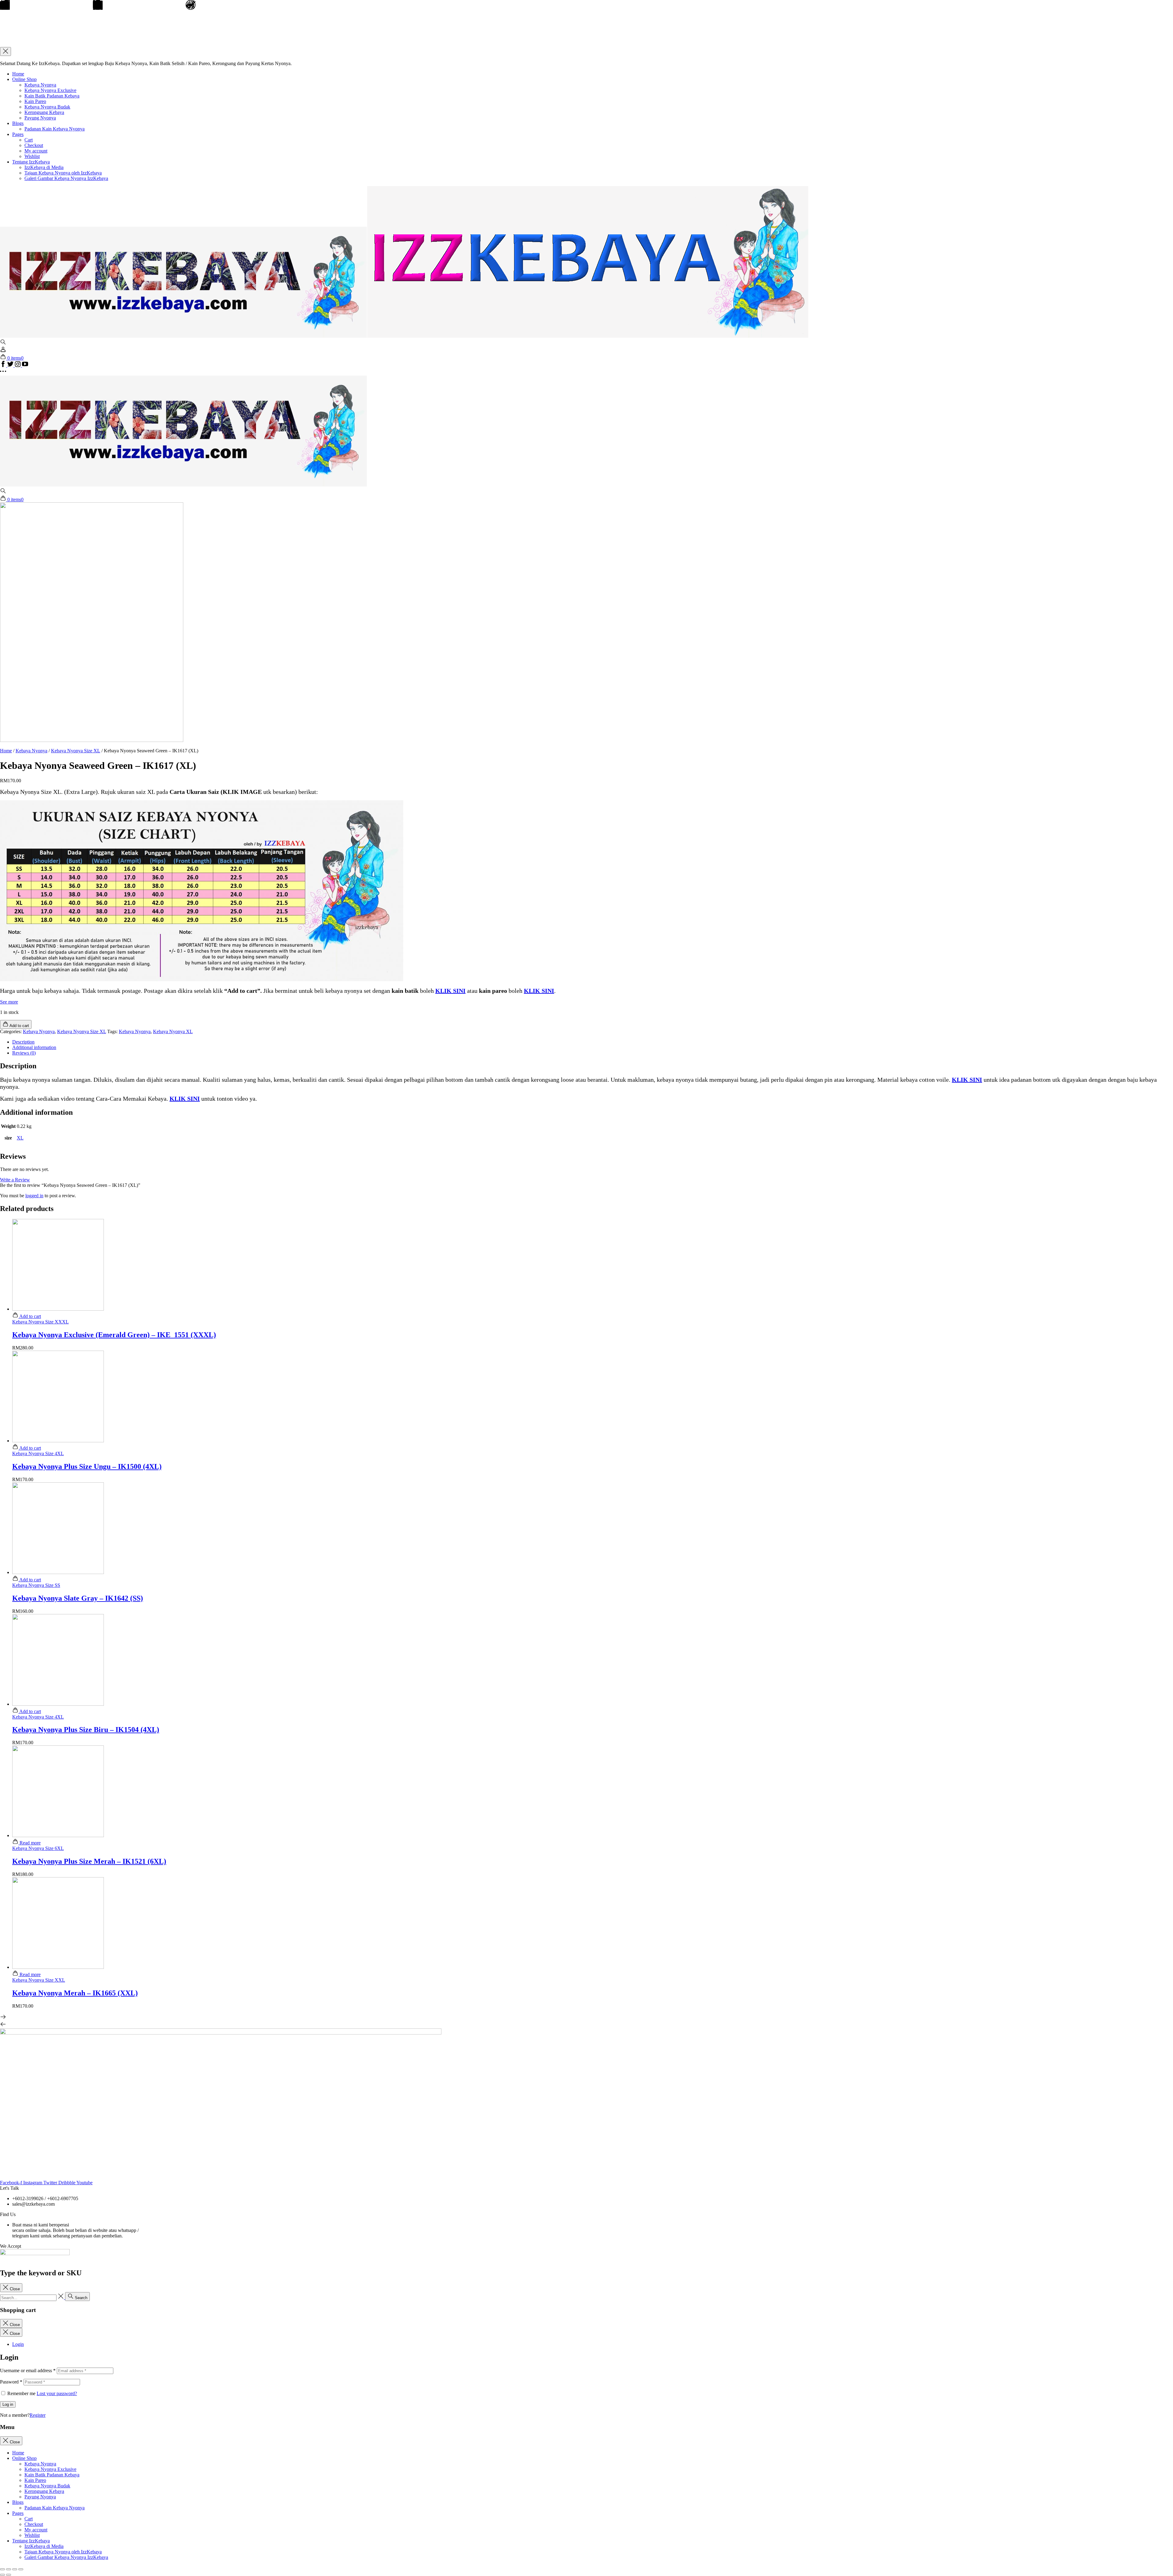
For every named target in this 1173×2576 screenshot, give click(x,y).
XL (20, 1138)
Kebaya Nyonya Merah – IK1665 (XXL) (75, 1993)
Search (80, 2298)
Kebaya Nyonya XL (173, 1031)
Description (23, 1042)
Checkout (34, 145)
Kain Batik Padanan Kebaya (52, 96)
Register (38, 2415)
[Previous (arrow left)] (2, 2575)
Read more (29, 1843)
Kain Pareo (35, 101)
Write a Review (15, 1180)
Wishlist (32, 156)
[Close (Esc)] (2, 2569)
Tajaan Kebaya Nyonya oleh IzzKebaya (63, 173)
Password (11, 2382)
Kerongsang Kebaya (44, 112)
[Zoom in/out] (21, 2569)
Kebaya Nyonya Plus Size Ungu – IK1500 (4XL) (87, 1466)
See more (9, 1002)
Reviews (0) (24, 1053)
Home (18, 74)
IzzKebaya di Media (44, 167)
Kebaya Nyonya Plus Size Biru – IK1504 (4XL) (86, 1730)
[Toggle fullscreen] (15, 2569)
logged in (34, 1196)
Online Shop (24, 79)
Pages (18, 134)
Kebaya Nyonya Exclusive (50, 90)
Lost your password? (57, 2393)
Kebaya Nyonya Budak (47, 107)
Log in (8, 2404)
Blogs (18, 123)
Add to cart (30, 1316)
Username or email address (28, 2371)
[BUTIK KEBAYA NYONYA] (183, 485)
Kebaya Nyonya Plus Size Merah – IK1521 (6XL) (89, 1861)
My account (36, 151)
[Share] (9, 2569)
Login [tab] (18, 2344)
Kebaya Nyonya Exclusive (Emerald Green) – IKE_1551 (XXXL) (114, 1335)
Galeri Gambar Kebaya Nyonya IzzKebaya (66, 178)
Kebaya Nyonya (40, 85)
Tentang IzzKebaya (31, 162)
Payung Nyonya (40, 118)
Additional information (34, 1047)
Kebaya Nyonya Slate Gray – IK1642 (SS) (78, 1598)
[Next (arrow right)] (9, 2575)
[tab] (593, 1042)
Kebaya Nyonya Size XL (76, 751)
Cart (29, 140)
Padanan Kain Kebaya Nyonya (55, 129)
